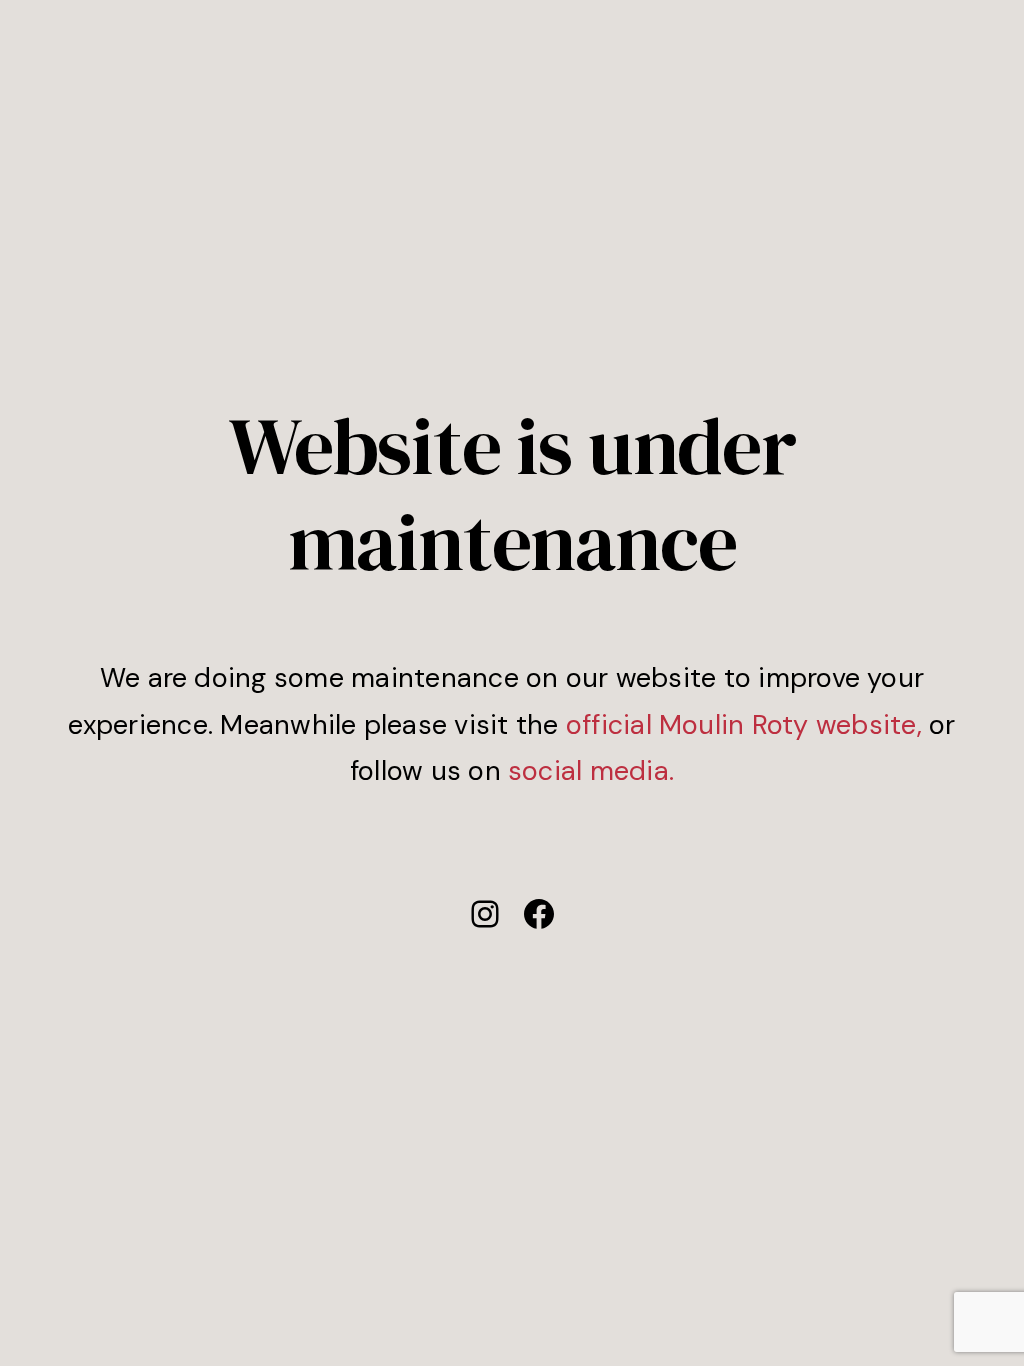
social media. (591, 770)
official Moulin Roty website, (744, 724)
